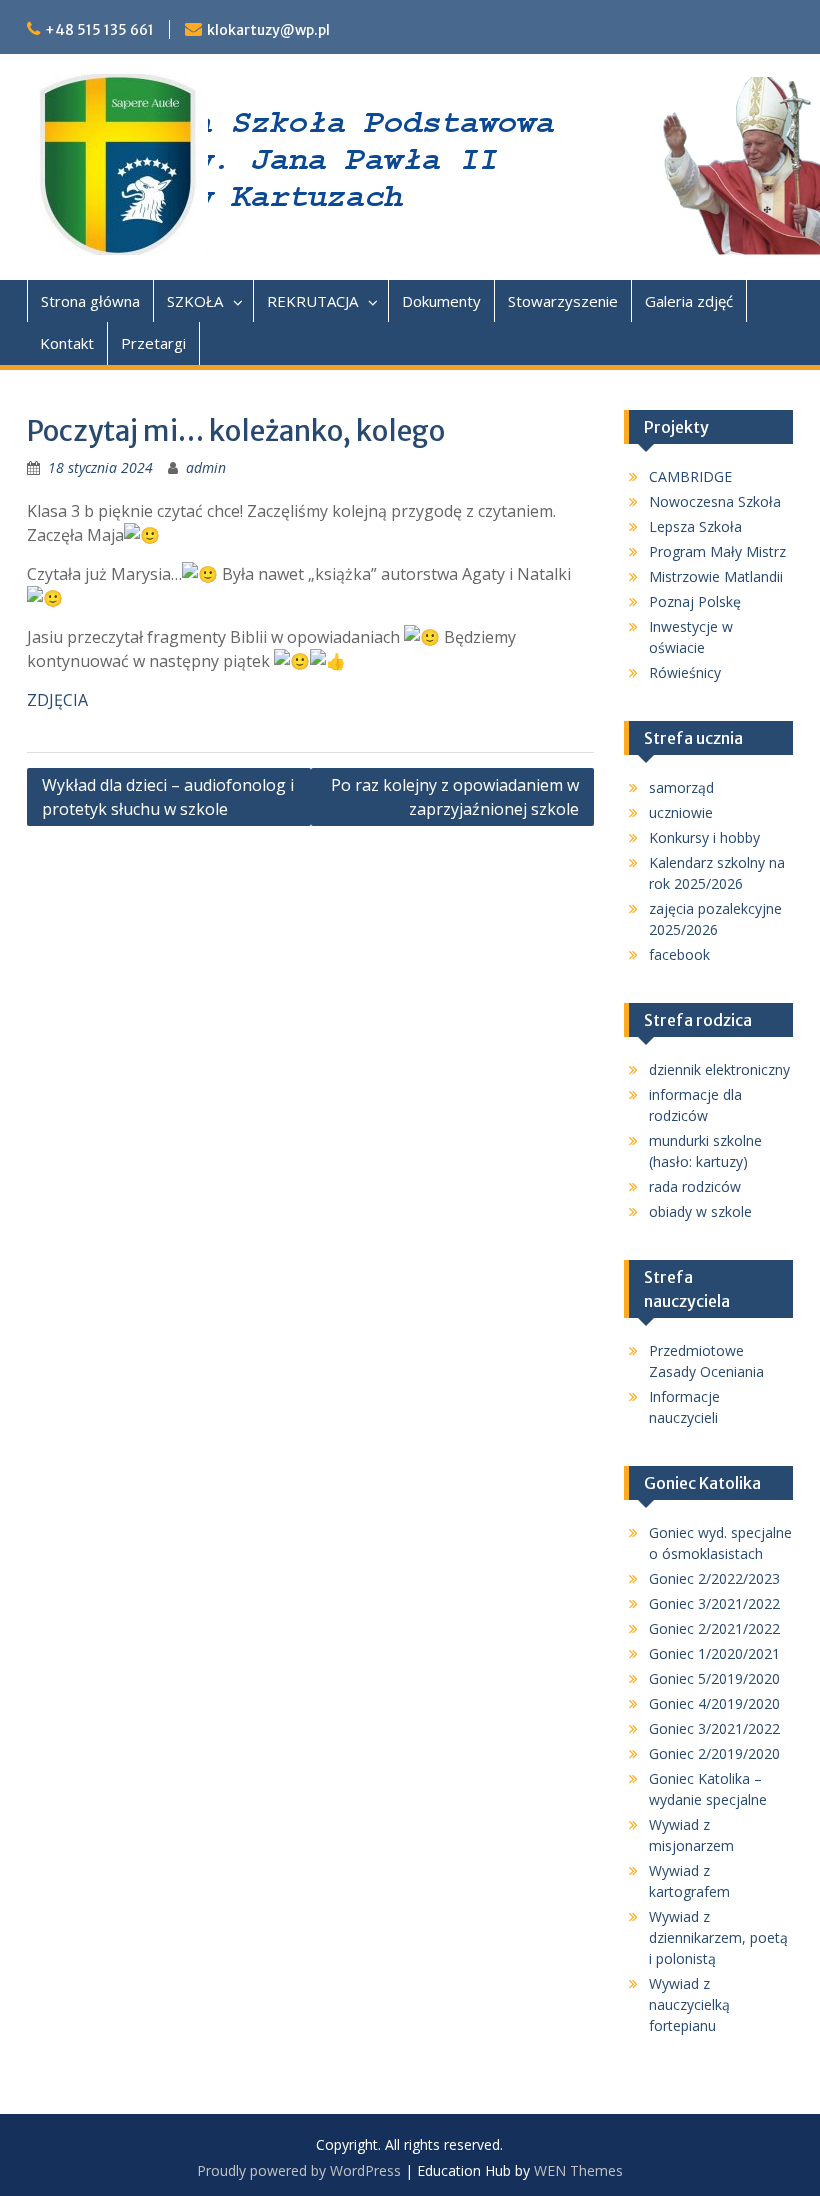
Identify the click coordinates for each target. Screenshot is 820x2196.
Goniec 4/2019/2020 (714, 1703)
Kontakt (67, 343)
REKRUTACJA (312, 301)
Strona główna (90, 301)
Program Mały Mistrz (717, 551)
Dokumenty (441, 301)
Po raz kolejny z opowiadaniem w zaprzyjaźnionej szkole (455, 797)
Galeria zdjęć (689, 301)
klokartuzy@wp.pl (268, 30)
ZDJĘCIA (57, 700)
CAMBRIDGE (690, 476)
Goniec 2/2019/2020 (714, 1753)
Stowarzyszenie (563, 301)
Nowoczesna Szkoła (715, 501)
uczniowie (681, 812)
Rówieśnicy (685, 672)
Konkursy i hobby (704, 837)
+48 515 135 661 (99, 30)
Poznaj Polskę (695, 601)
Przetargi (153, 343)
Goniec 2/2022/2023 (714, 1578)
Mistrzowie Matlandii (716, 576)
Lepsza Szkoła (695, 526)
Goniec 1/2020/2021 (714, 1653)
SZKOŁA (195, 301)
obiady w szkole (700, 1211)
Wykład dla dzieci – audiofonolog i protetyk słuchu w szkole (168, 797)
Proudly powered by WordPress (299, 2170)
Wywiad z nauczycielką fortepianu (689, 2004)
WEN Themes (578, 2170)
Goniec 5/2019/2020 (714, 1678)
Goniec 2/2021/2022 (714, 1628)
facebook (679, 954)
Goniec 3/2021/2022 (714, 1603)
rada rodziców (695, 1186)
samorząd (681, 787)
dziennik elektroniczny (719, 1069)
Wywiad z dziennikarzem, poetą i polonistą (718, 1937)
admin (206, 467)
